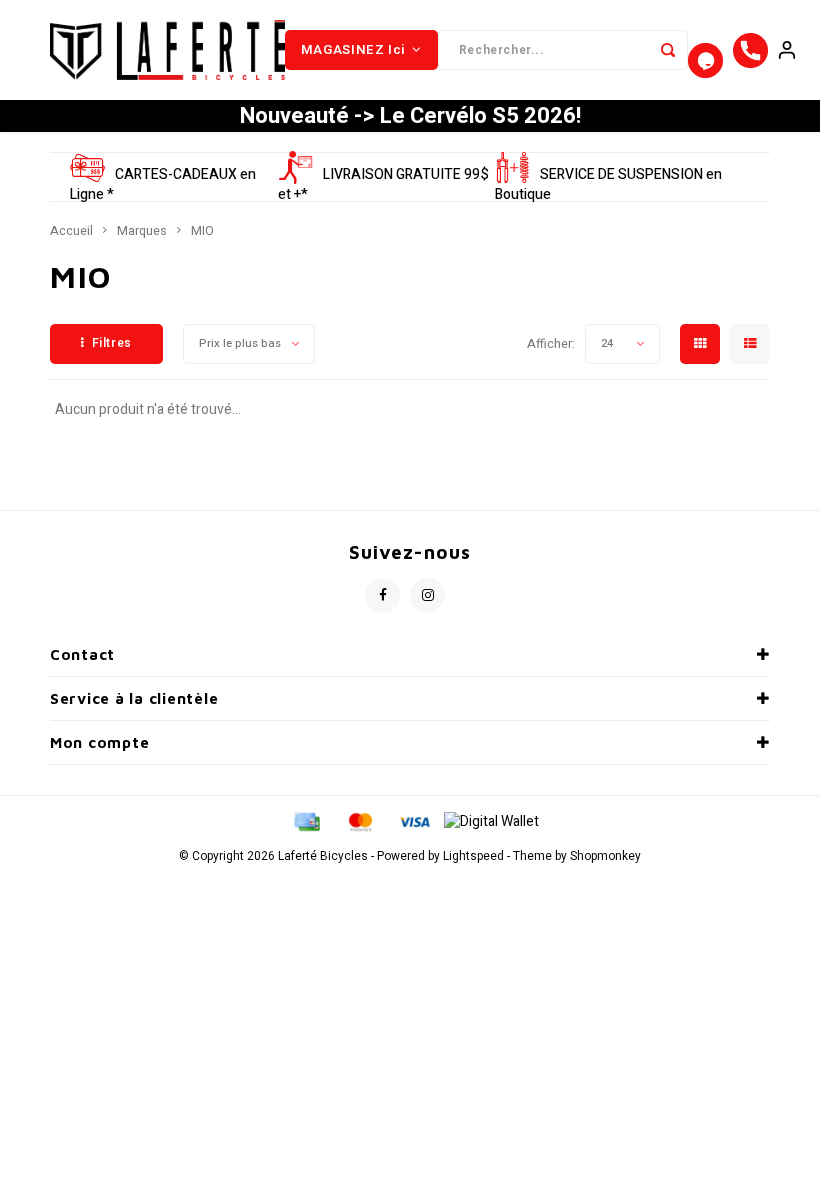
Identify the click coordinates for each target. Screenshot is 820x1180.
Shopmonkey (605, 856)
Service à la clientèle (134, 698)
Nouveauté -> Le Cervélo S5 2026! (410, 116)
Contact (82, 654)
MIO (202, 231)
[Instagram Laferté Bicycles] (427, 595)
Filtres (112, 343)
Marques (142, 231)
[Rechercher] (668, 50)
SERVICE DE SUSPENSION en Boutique (608, 184)
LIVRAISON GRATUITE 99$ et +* (383, 184)
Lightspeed (473, 856)
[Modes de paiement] (306, 821)
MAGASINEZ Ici (353, 50)
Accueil (71, 231)
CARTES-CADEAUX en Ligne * (163, 184)
